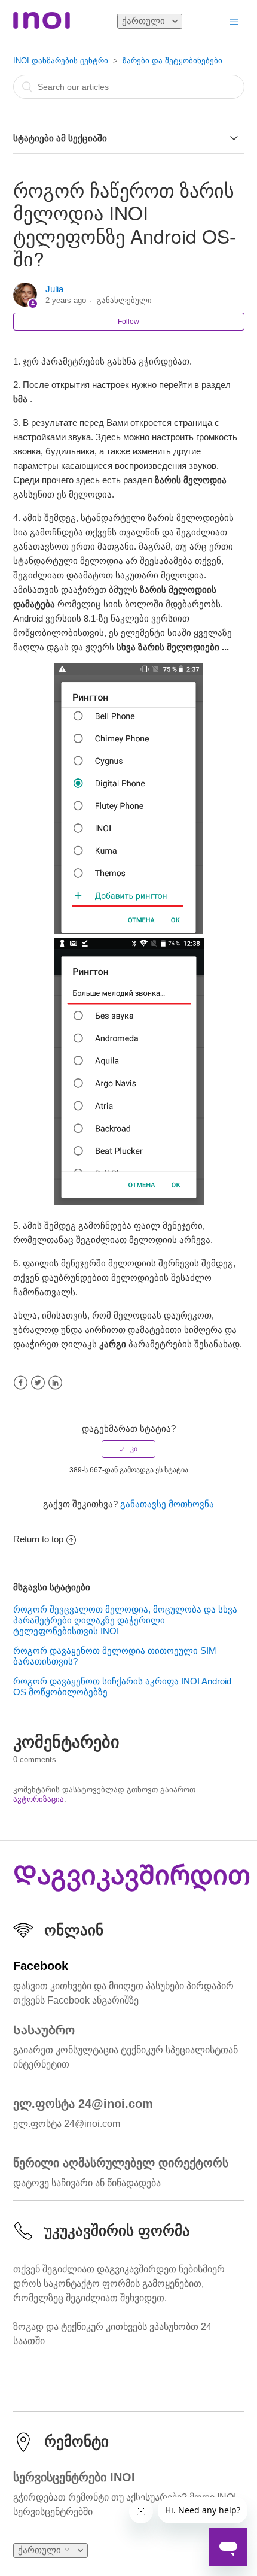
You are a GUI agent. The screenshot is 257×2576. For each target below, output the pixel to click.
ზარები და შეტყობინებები (172, 61)
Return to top (38, 1539)
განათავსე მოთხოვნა (167, 1504)
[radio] (128, 1449)
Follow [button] (128, 322)
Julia (54, 289)
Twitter (38, 1383)
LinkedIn (55, 1383)
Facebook (21, 1383)
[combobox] (129, 87)
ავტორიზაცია (39, 1799)
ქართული (145, 21)
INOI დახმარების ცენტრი (61, 61)
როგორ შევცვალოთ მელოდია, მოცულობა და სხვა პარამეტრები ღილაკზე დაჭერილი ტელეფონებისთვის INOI (125, 1620)
